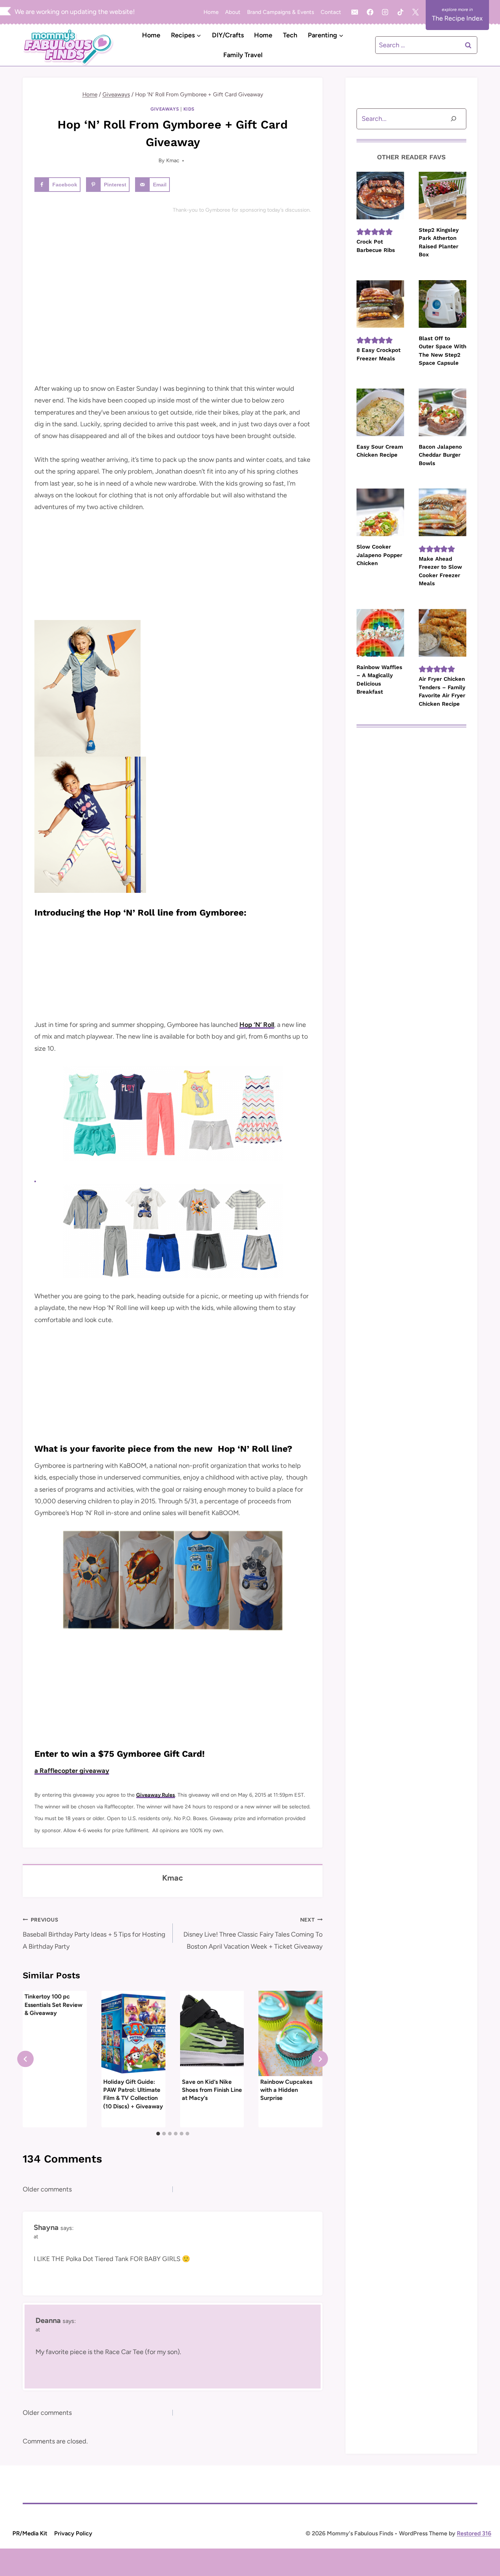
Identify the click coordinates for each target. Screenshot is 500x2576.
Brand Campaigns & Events (281, 12)
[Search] (454, 119)
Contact (331, 12)
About (233, 12)
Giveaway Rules (156, 1795)
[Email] (355, 12)
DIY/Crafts (228, 35)
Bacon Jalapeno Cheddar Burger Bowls (440, 455)
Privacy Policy (73, 2533)
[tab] (158, 2134)
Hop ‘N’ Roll (257, 1025)
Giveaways (165, 109)
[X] (415, 12)
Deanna (48, 2320)
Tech (290, 35)
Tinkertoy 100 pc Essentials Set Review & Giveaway (53, 2005)
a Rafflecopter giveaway (72, 1771)
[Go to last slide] (25, 2059)
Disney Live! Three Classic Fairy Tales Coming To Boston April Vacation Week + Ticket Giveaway (253, 1933)
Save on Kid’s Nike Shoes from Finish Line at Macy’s (212, 2090)
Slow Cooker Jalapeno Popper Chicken (379, 555)
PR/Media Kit (30, 2533)
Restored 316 (474, 2533)
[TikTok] (400, 12)
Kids (189, 109)
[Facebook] (370, 12)
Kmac (173, 160)
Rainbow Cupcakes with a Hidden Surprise (286, 2090)
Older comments (47, 2189)
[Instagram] (385, 12)
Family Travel (243, 55)
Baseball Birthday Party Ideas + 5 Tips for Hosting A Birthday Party (94, 1933)
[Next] (320, 2059)
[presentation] (133, 2033)
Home (211, 12)
